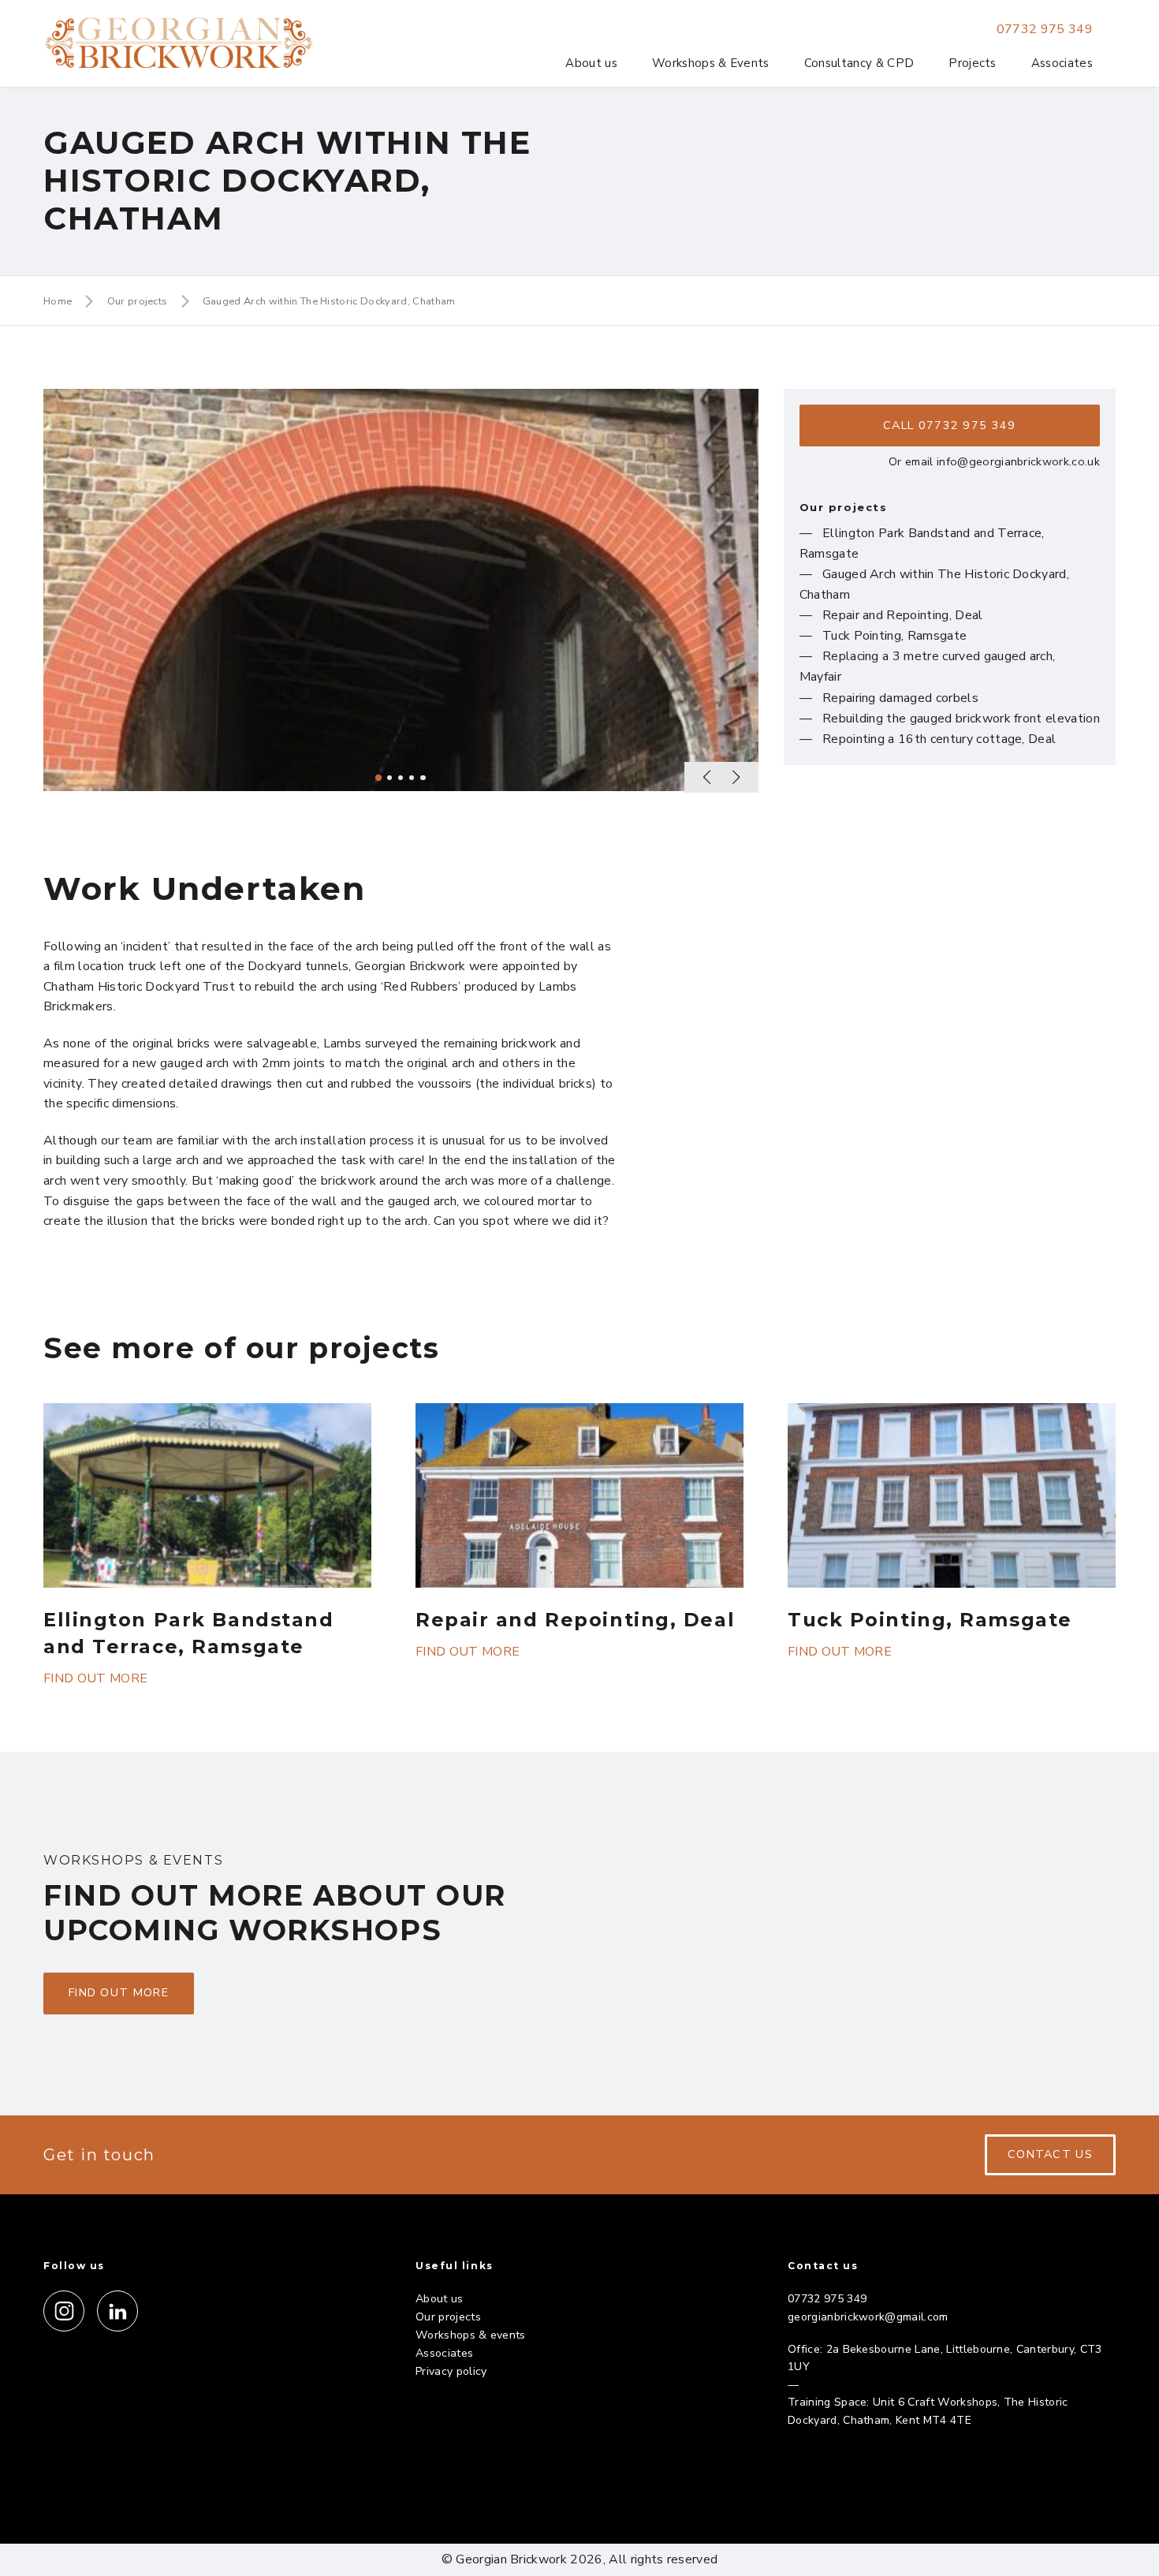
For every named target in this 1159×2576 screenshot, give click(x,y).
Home (58, 301)
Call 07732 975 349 (949, 425)
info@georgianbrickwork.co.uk (1018, 461)
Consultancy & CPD (859, 63)
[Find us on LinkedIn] (117, 2311)
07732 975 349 (1045, 29)
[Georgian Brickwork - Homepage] (179, 43)
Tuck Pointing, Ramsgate (894, 636)
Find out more (95, 1678)
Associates (1062, 63)
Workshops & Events (711, 63)
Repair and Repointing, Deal (903, 615)
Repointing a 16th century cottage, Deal (939, 739)
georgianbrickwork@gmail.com (868, 2317)
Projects (973, 63)
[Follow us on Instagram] (64, 2311)
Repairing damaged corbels (900, 698)
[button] (711, 777)
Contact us (1050, 2154)
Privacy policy (451, 2371)
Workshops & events (471, 2335)
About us (591, 63)
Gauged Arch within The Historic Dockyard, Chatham (329, 301)
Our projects (138, 301)
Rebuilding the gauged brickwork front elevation (961, 719)
